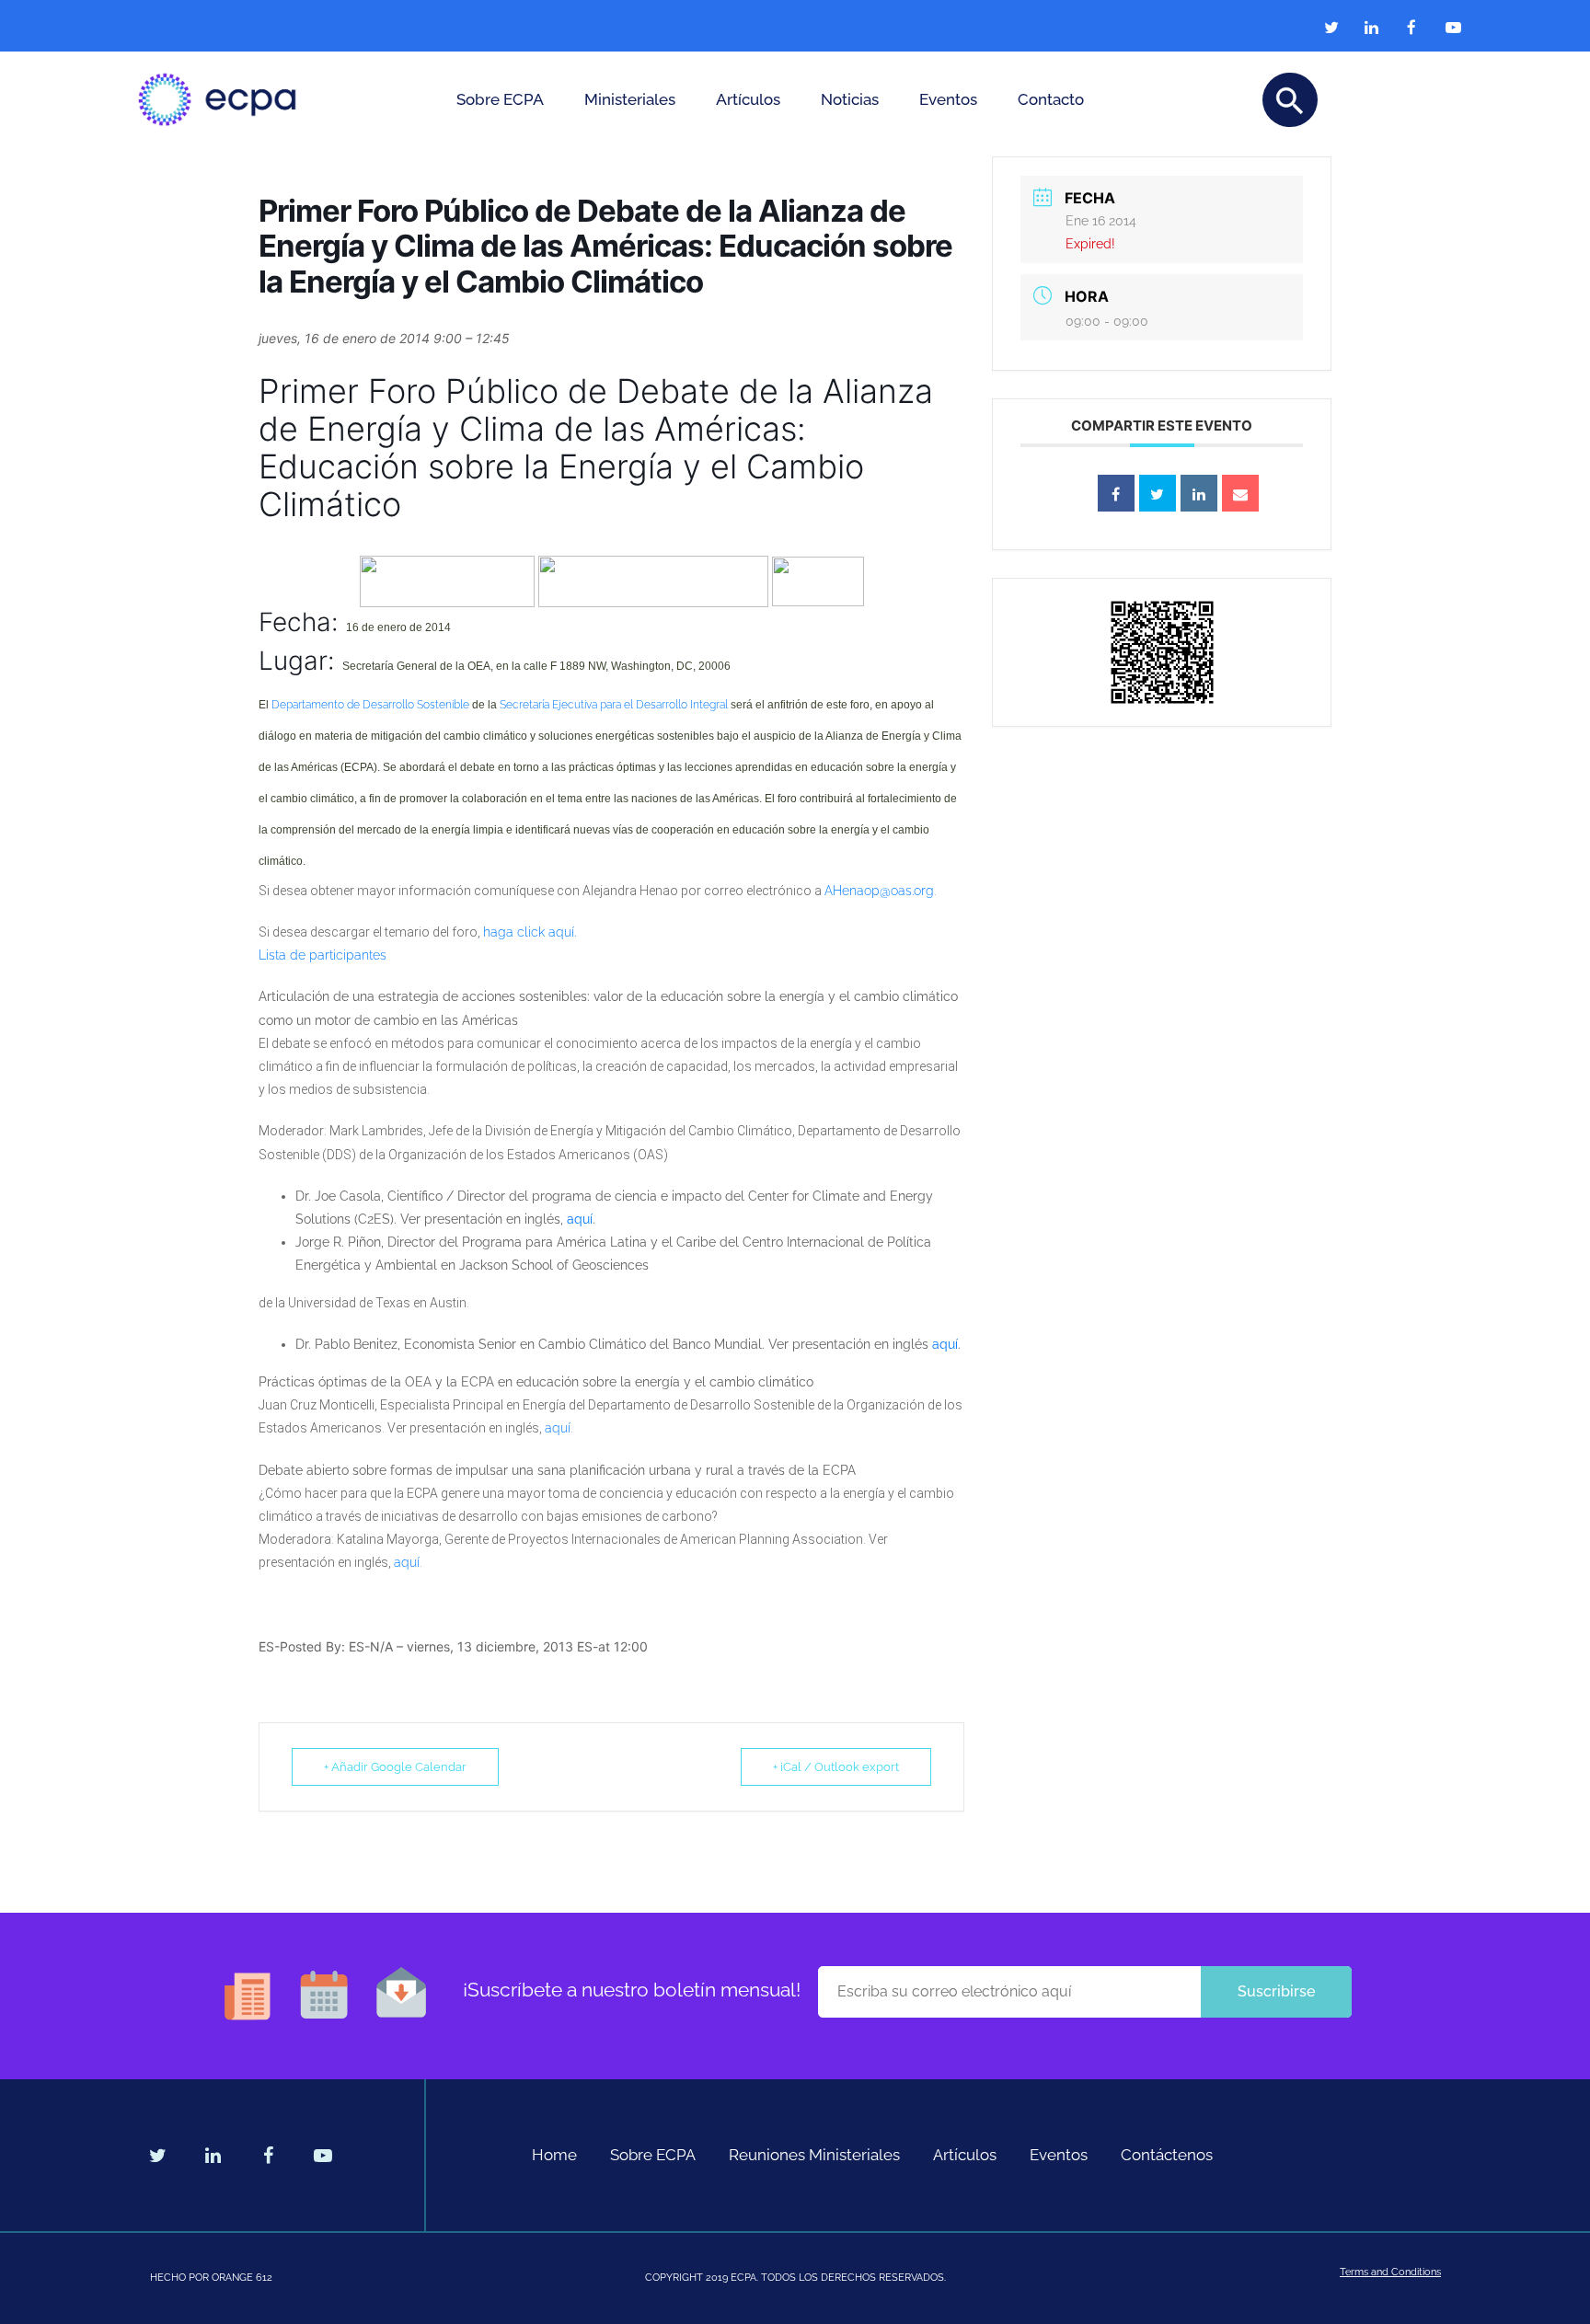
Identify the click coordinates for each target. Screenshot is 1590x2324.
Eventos (948, 99)
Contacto (1051, 99)
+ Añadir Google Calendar (395, 1767)
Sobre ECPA (500, 99)
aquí (580, 1219)
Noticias (850, 99)
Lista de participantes (323, 955)
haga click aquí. (530, 932)
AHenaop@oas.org (879, 891)
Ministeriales (630, 99)
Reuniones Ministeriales (814, 2155)
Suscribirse (1276, 1991)
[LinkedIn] (1199, 493)
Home (554, 2155)
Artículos (748, 99)
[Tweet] (1158, 493)
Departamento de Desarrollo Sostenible (370, 705)
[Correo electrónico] (1240, 493)
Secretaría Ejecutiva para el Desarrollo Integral (614, 705)
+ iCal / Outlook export (836, 1767)
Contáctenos (1167, 2155)
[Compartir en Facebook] (1116, 493)
